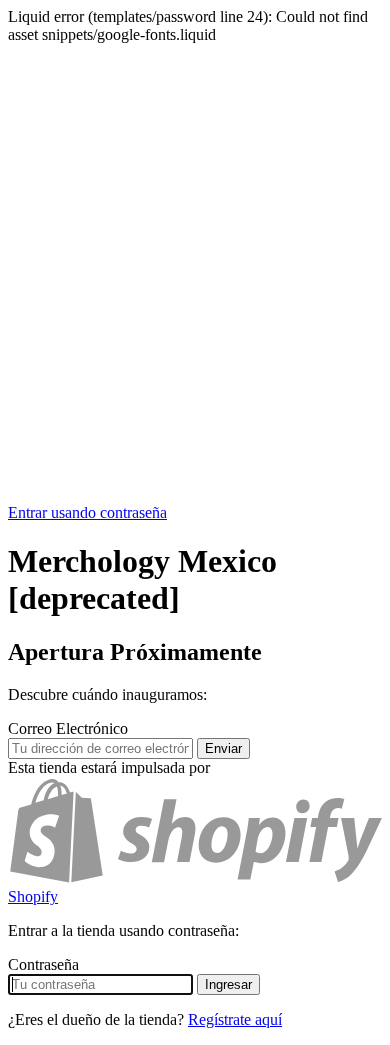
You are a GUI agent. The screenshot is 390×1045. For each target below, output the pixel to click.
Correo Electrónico (68, 728)
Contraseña (43, 964)
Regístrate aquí (235, 1019)
